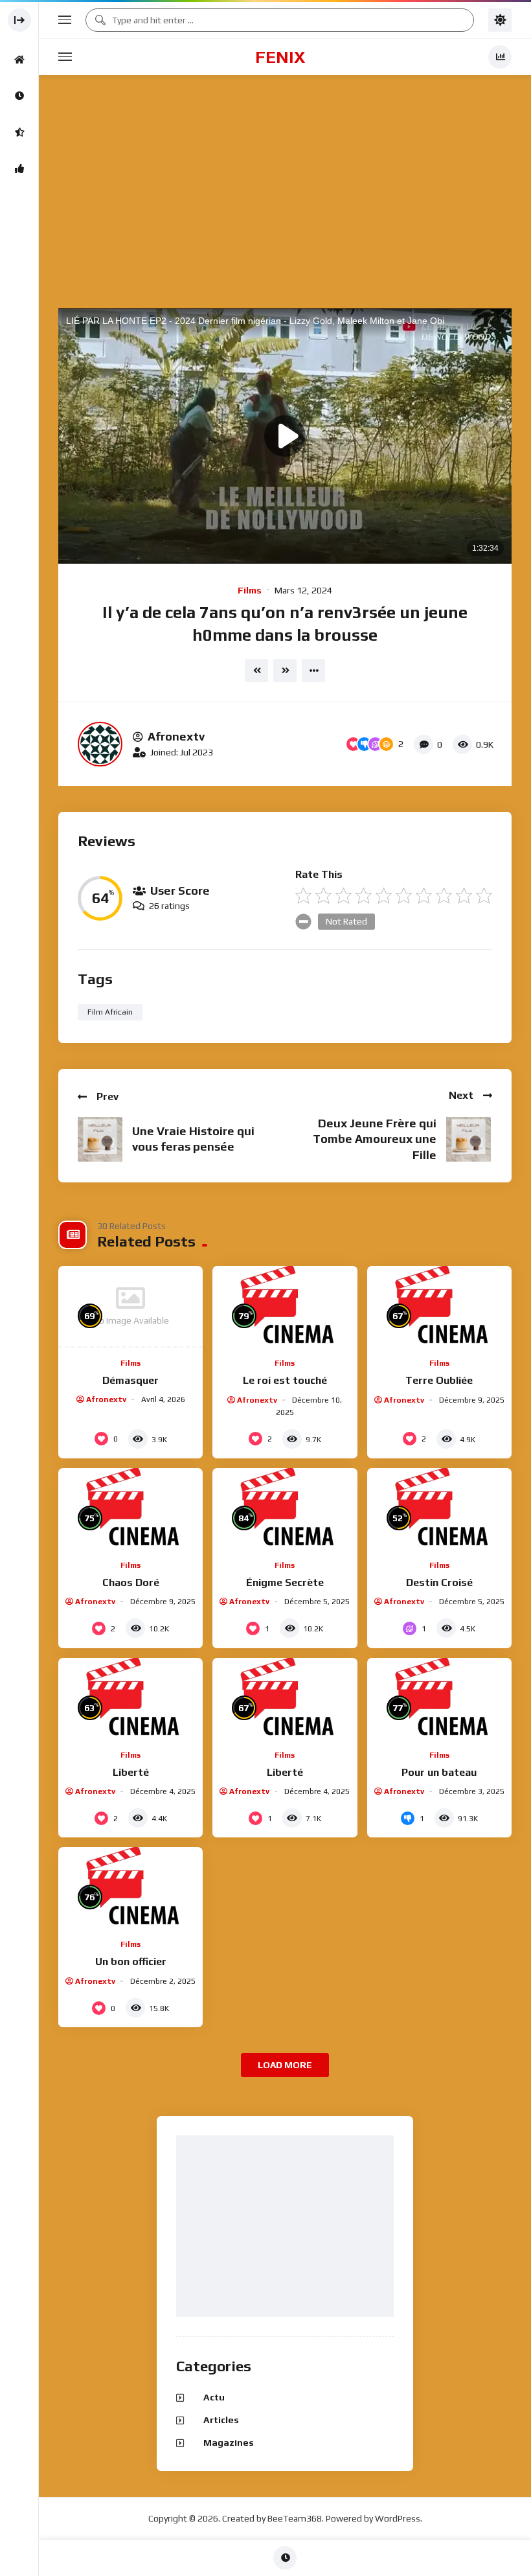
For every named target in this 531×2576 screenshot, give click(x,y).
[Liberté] (130, 1699)
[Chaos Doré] (130, 1509)
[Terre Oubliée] (439, 1307)
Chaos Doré (131, 1582)
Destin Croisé (439, 1582)
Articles (221, 2420)
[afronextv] (100, 744)
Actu (214, 2397)
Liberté (131, 1772)
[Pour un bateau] (439, 1699)
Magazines (229, 2443)
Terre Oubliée (439, 1380)
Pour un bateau (439, 1772)
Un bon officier (131, 1961)
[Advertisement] (288, 2227)
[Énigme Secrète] (285, 1509)
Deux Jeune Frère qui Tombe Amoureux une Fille (375, 1139)
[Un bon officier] (130, 1888)
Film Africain (110, 1012)
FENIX (280, 57)
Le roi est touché (285, 1380)
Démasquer (130, 1380)
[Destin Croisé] (439, 1509)
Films (250, 590)
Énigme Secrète (285, 1582)
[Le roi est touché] (285, 1307)
